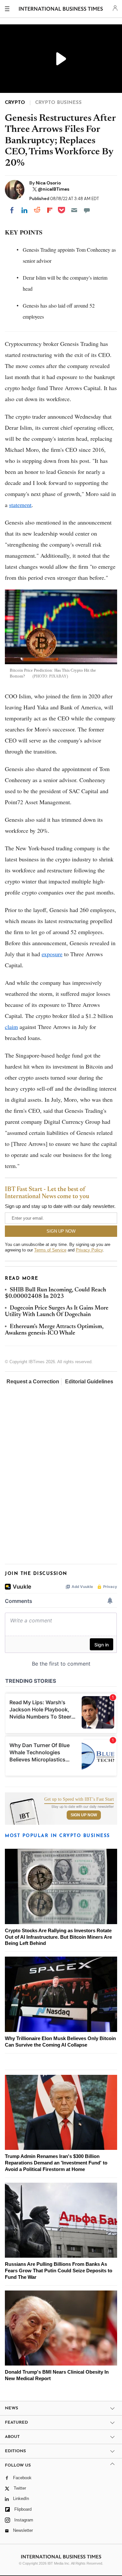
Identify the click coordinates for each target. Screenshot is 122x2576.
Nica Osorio (48, 183)
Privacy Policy (89, 1250)
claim (11, 1027)
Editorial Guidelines (89, 1382)
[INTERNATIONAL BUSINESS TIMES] (61, 10)
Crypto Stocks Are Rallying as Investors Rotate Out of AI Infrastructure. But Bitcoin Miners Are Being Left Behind (58, 1937)
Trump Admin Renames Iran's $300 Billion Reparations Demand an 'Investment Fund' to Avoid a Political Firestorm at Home (56, 2163)
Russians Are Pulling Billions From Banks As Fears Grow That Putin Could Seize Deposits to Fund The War (59, 2271)
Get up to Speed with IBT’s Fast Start (79, 1799)
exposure (52, 954)
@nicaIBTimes (54, 189)
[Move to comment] (87, 210)
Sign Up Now (84, 1815)
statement (20, 505)
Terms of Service (50, 1250)
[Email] (74, 210)
